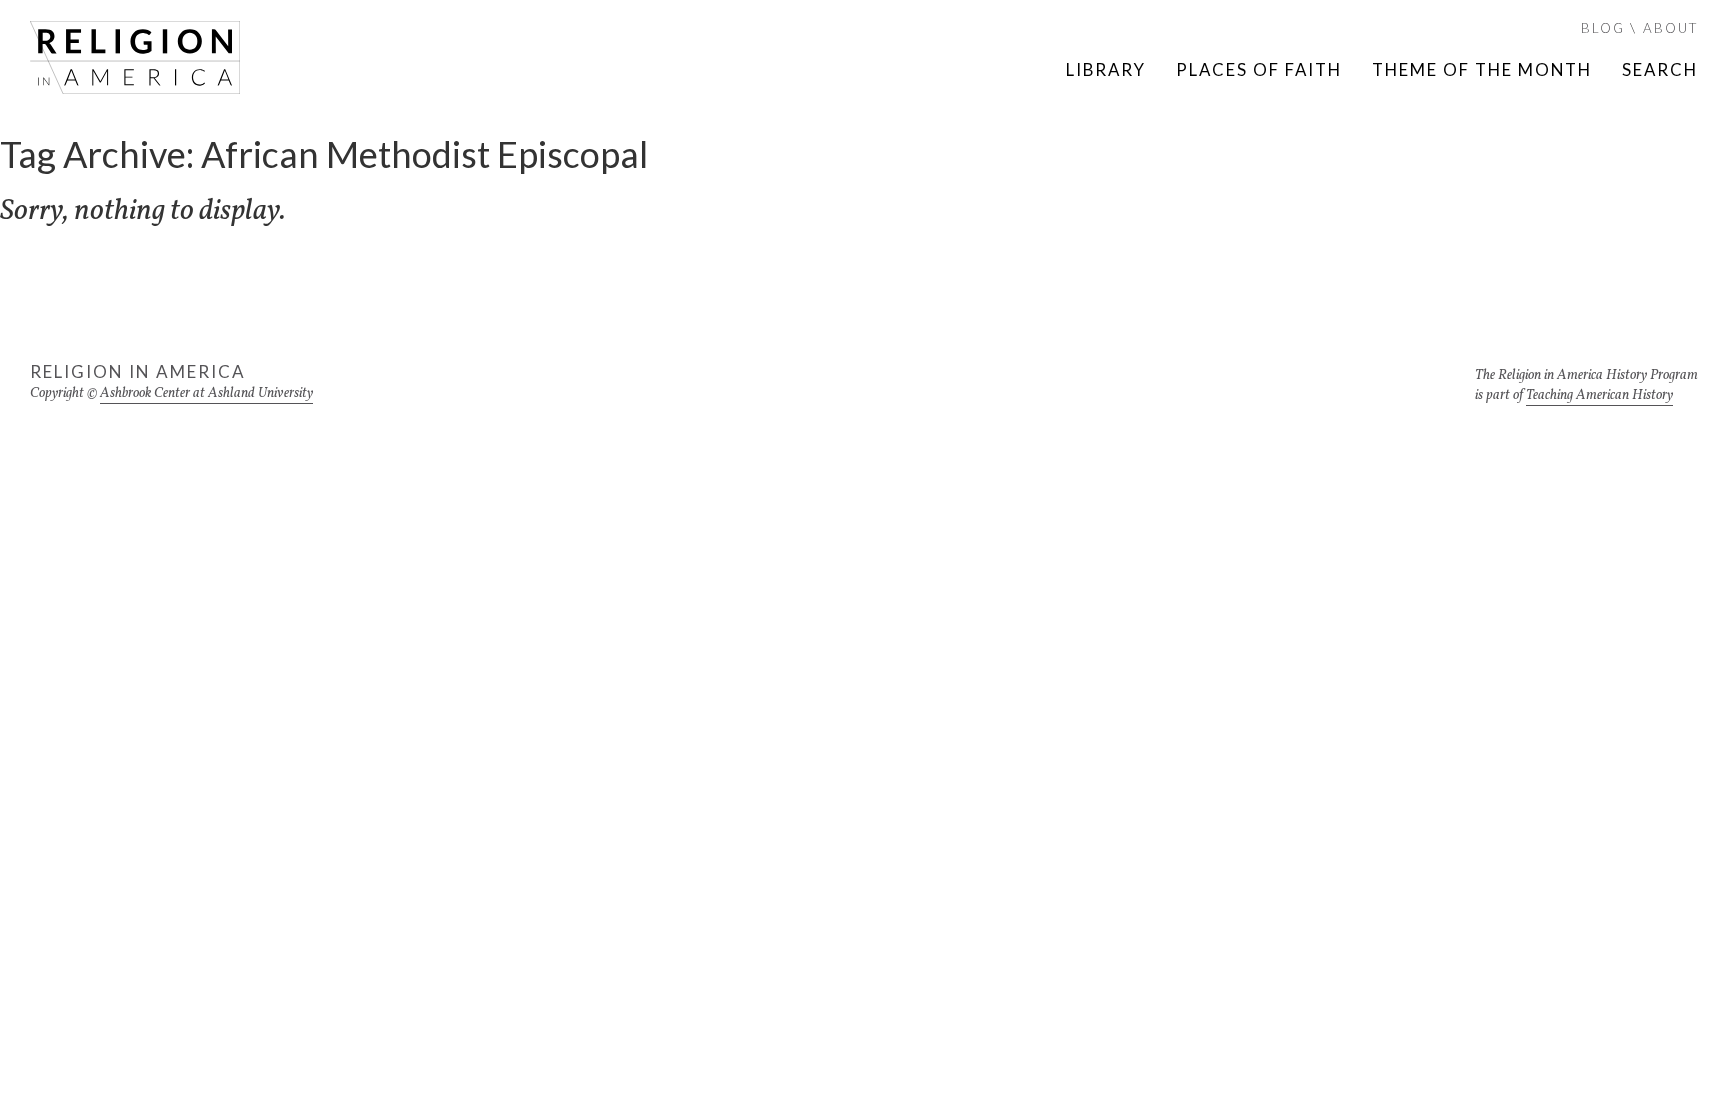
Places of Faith (1259, 69)
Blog (1603, 28)
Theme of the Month (1482, 69)
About (1670, 28)
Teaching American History (1599, 395)
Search (1660, 69)
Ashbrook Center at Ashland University (206, 393)
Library (1106, 69)
